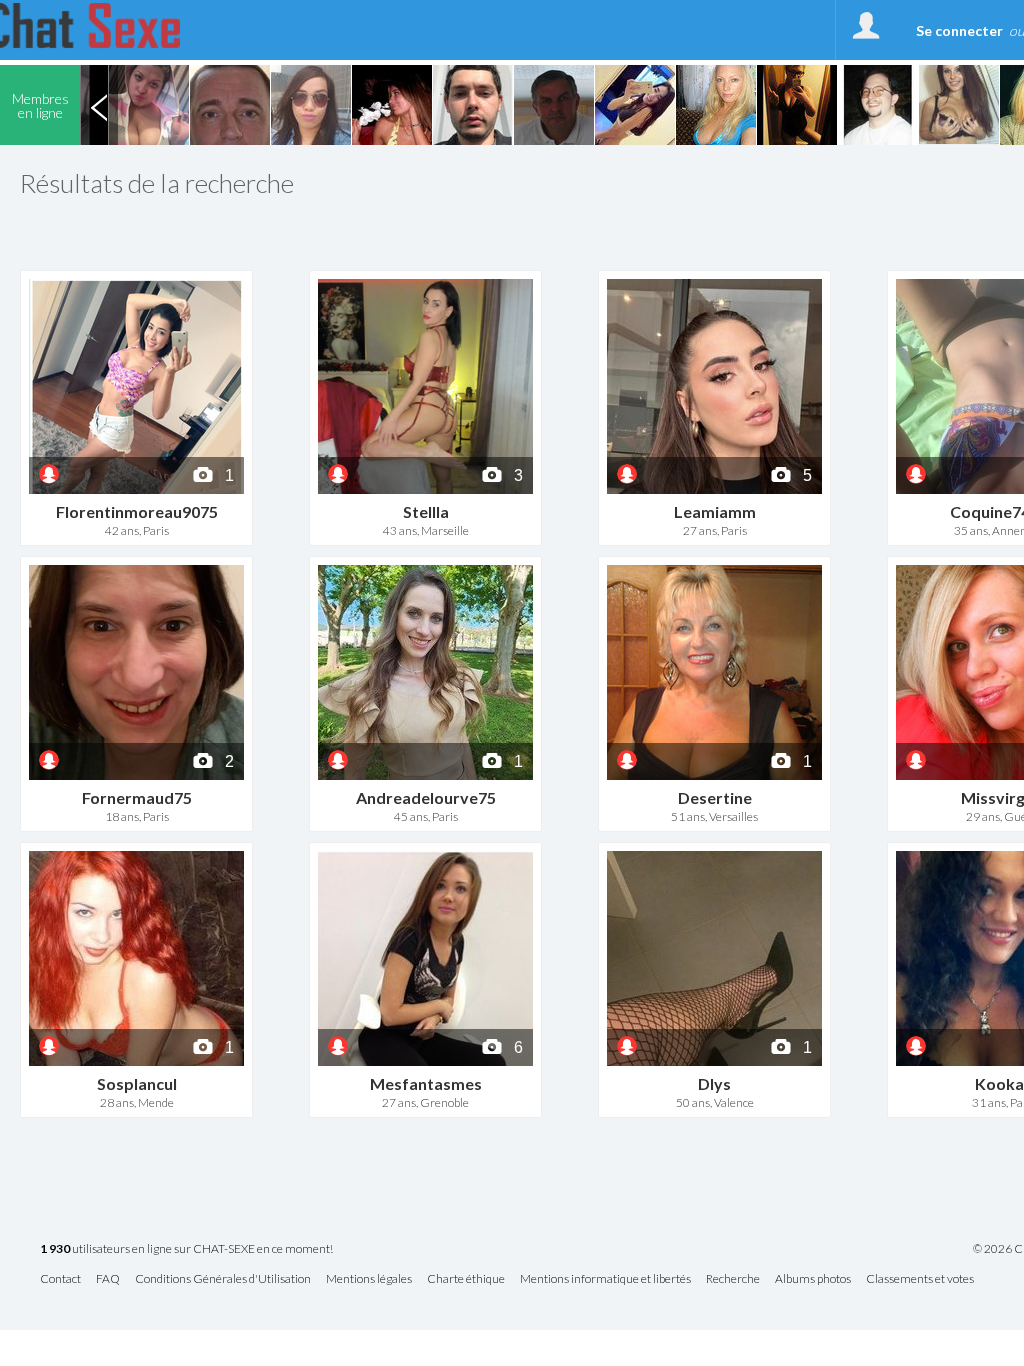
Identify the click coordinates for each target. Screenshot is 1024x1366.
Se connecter (959, 30)
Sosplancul (137, 1083)
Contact (60, 1279)
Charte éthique (466, 1279)
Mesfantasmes (426, 1083)
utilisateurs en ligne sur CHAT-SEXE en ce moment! (186, 1249)
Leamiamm (715, 511)
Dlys (714, 1083)
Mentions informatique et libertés (605, 1279)
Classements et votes (920, 1279)
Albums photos (813, 1279)
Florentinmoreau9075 (137, 511)
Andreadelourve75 (426, 797)
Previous (99, 105)
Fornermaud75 (137, 797)
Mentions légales (369, 1279)
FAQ (108, 1279)
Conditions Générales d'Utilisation (223, 1279)
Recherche (733, 1279)
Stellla (426, 511)
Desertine (715, 797)
